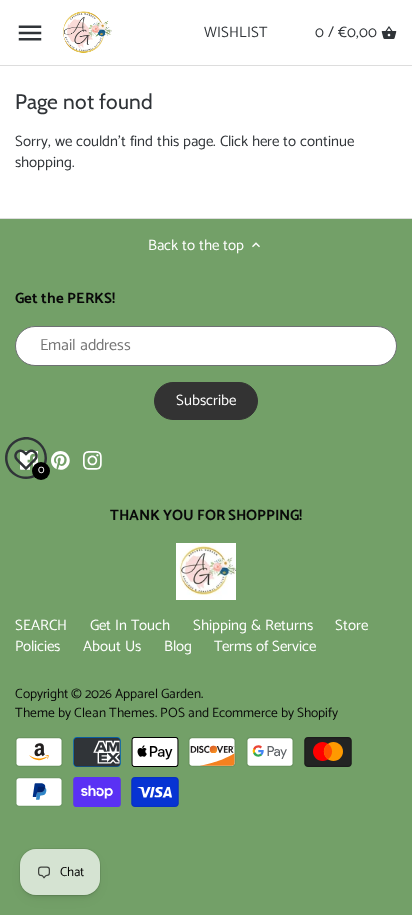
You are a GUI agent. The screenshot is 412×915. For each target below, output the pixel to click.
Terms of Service (265, 646)
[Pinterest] (60, 459)
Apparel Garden (158, 694)
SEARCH (41, 625)
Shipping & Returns (253, 625)
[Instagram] (92, 459)
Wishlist (235, 32)
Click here (249, 141)
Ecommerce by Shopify (275, 713)
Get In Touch (130, 625)
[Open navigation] (30, 33)
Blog (178, 646)
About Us (112, 646)
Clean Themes (114, 713)
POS (172, 713)
